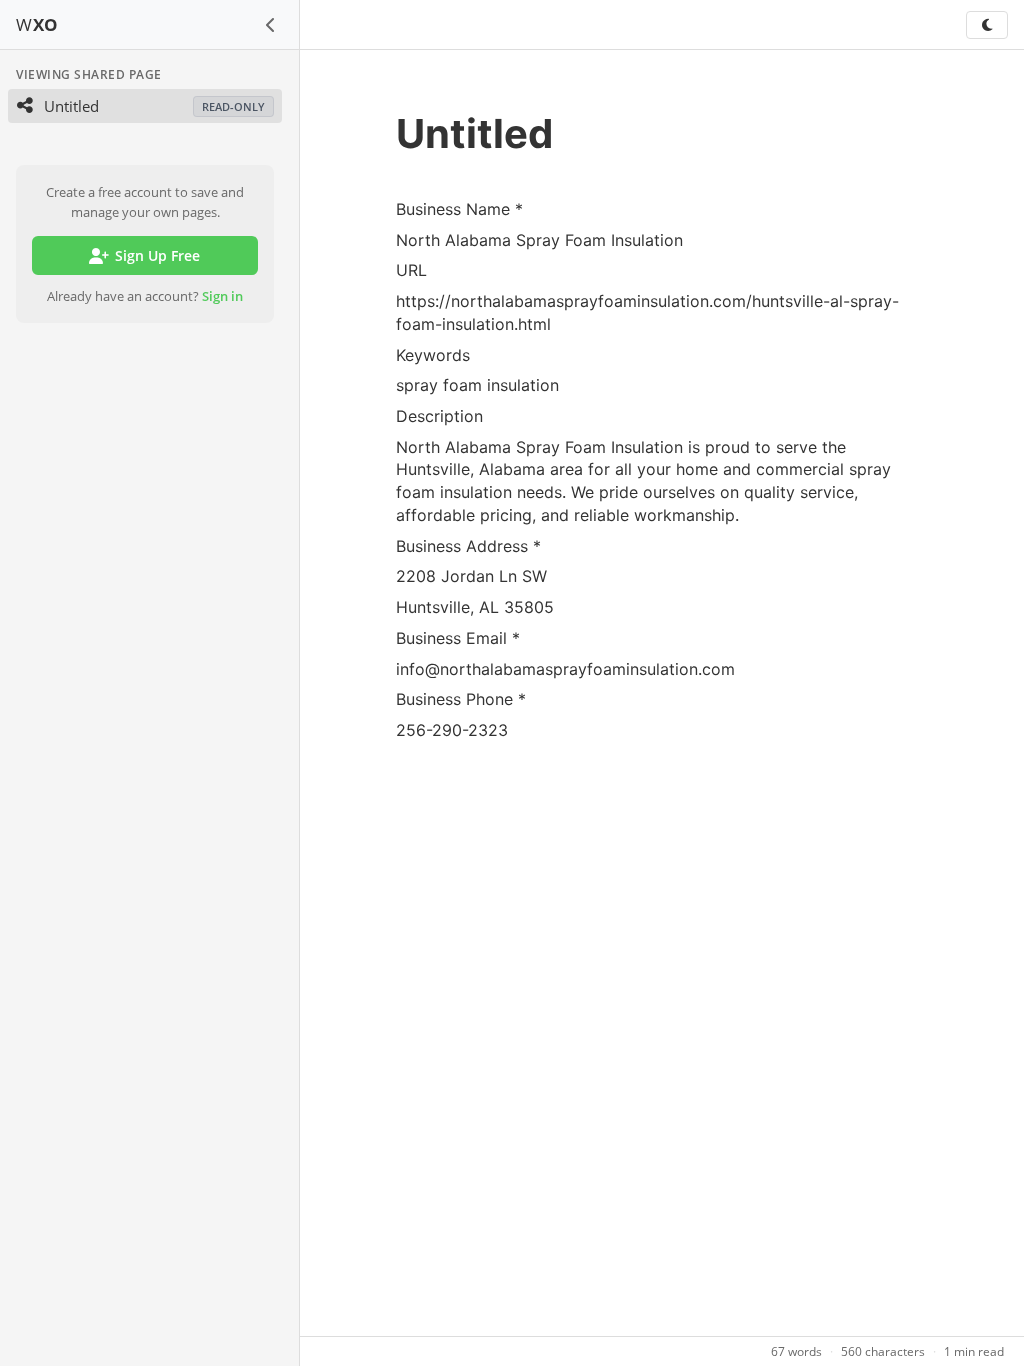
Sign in (222, 296)
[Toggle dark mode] (987, 25)
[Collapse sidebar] (271, 25)
